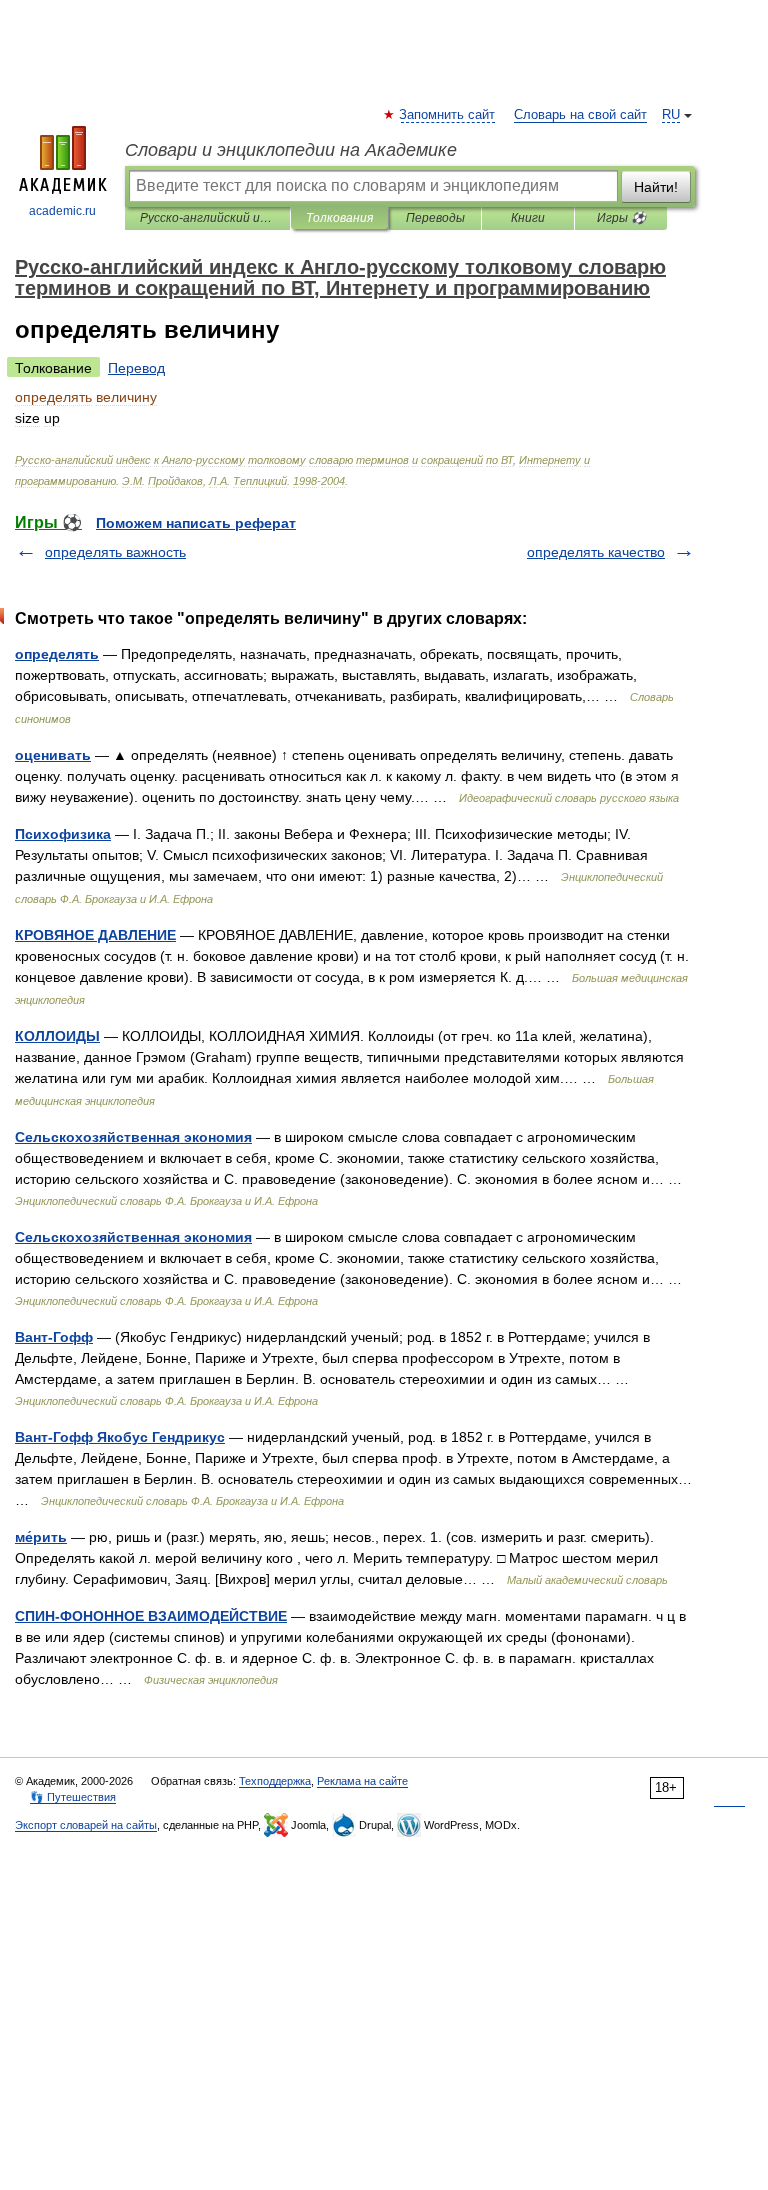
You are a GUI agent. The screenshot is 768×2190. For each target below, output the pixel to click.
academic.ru (62, 211)
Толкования (339, 218)
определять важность (115, 552)
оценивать (53, 755)
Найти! (656, 187)
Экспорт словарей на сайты (86, 1825)
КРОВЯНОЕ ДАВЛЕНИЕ (95, 935)
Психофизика (63, 834)
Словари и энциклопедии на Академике (291, 150)
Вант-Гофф (54, 1337)
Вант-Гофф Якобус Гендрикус (120, 1437)
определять (57, 654)
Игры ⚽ (621, 218)
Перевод (136, 368)
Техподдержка (275, 1781)
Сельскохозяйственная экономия (133, 1137)
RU (671, 115)
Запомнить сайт (448, 115)
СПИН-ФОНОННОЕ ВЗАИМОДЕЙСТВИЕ (151, 1616)
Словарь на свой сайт (580, 115)
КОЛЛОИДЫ (57, 1036)
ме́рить (41, 1537)
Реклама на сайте (362, 1781)
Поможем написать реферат (196, 523)
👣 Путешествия (73, 1797)
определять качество (596, 552)
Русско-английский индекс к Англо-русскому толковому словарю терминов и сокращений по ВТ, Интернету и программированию (207, 218)
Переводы (435, 218)
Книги (528, 218)
